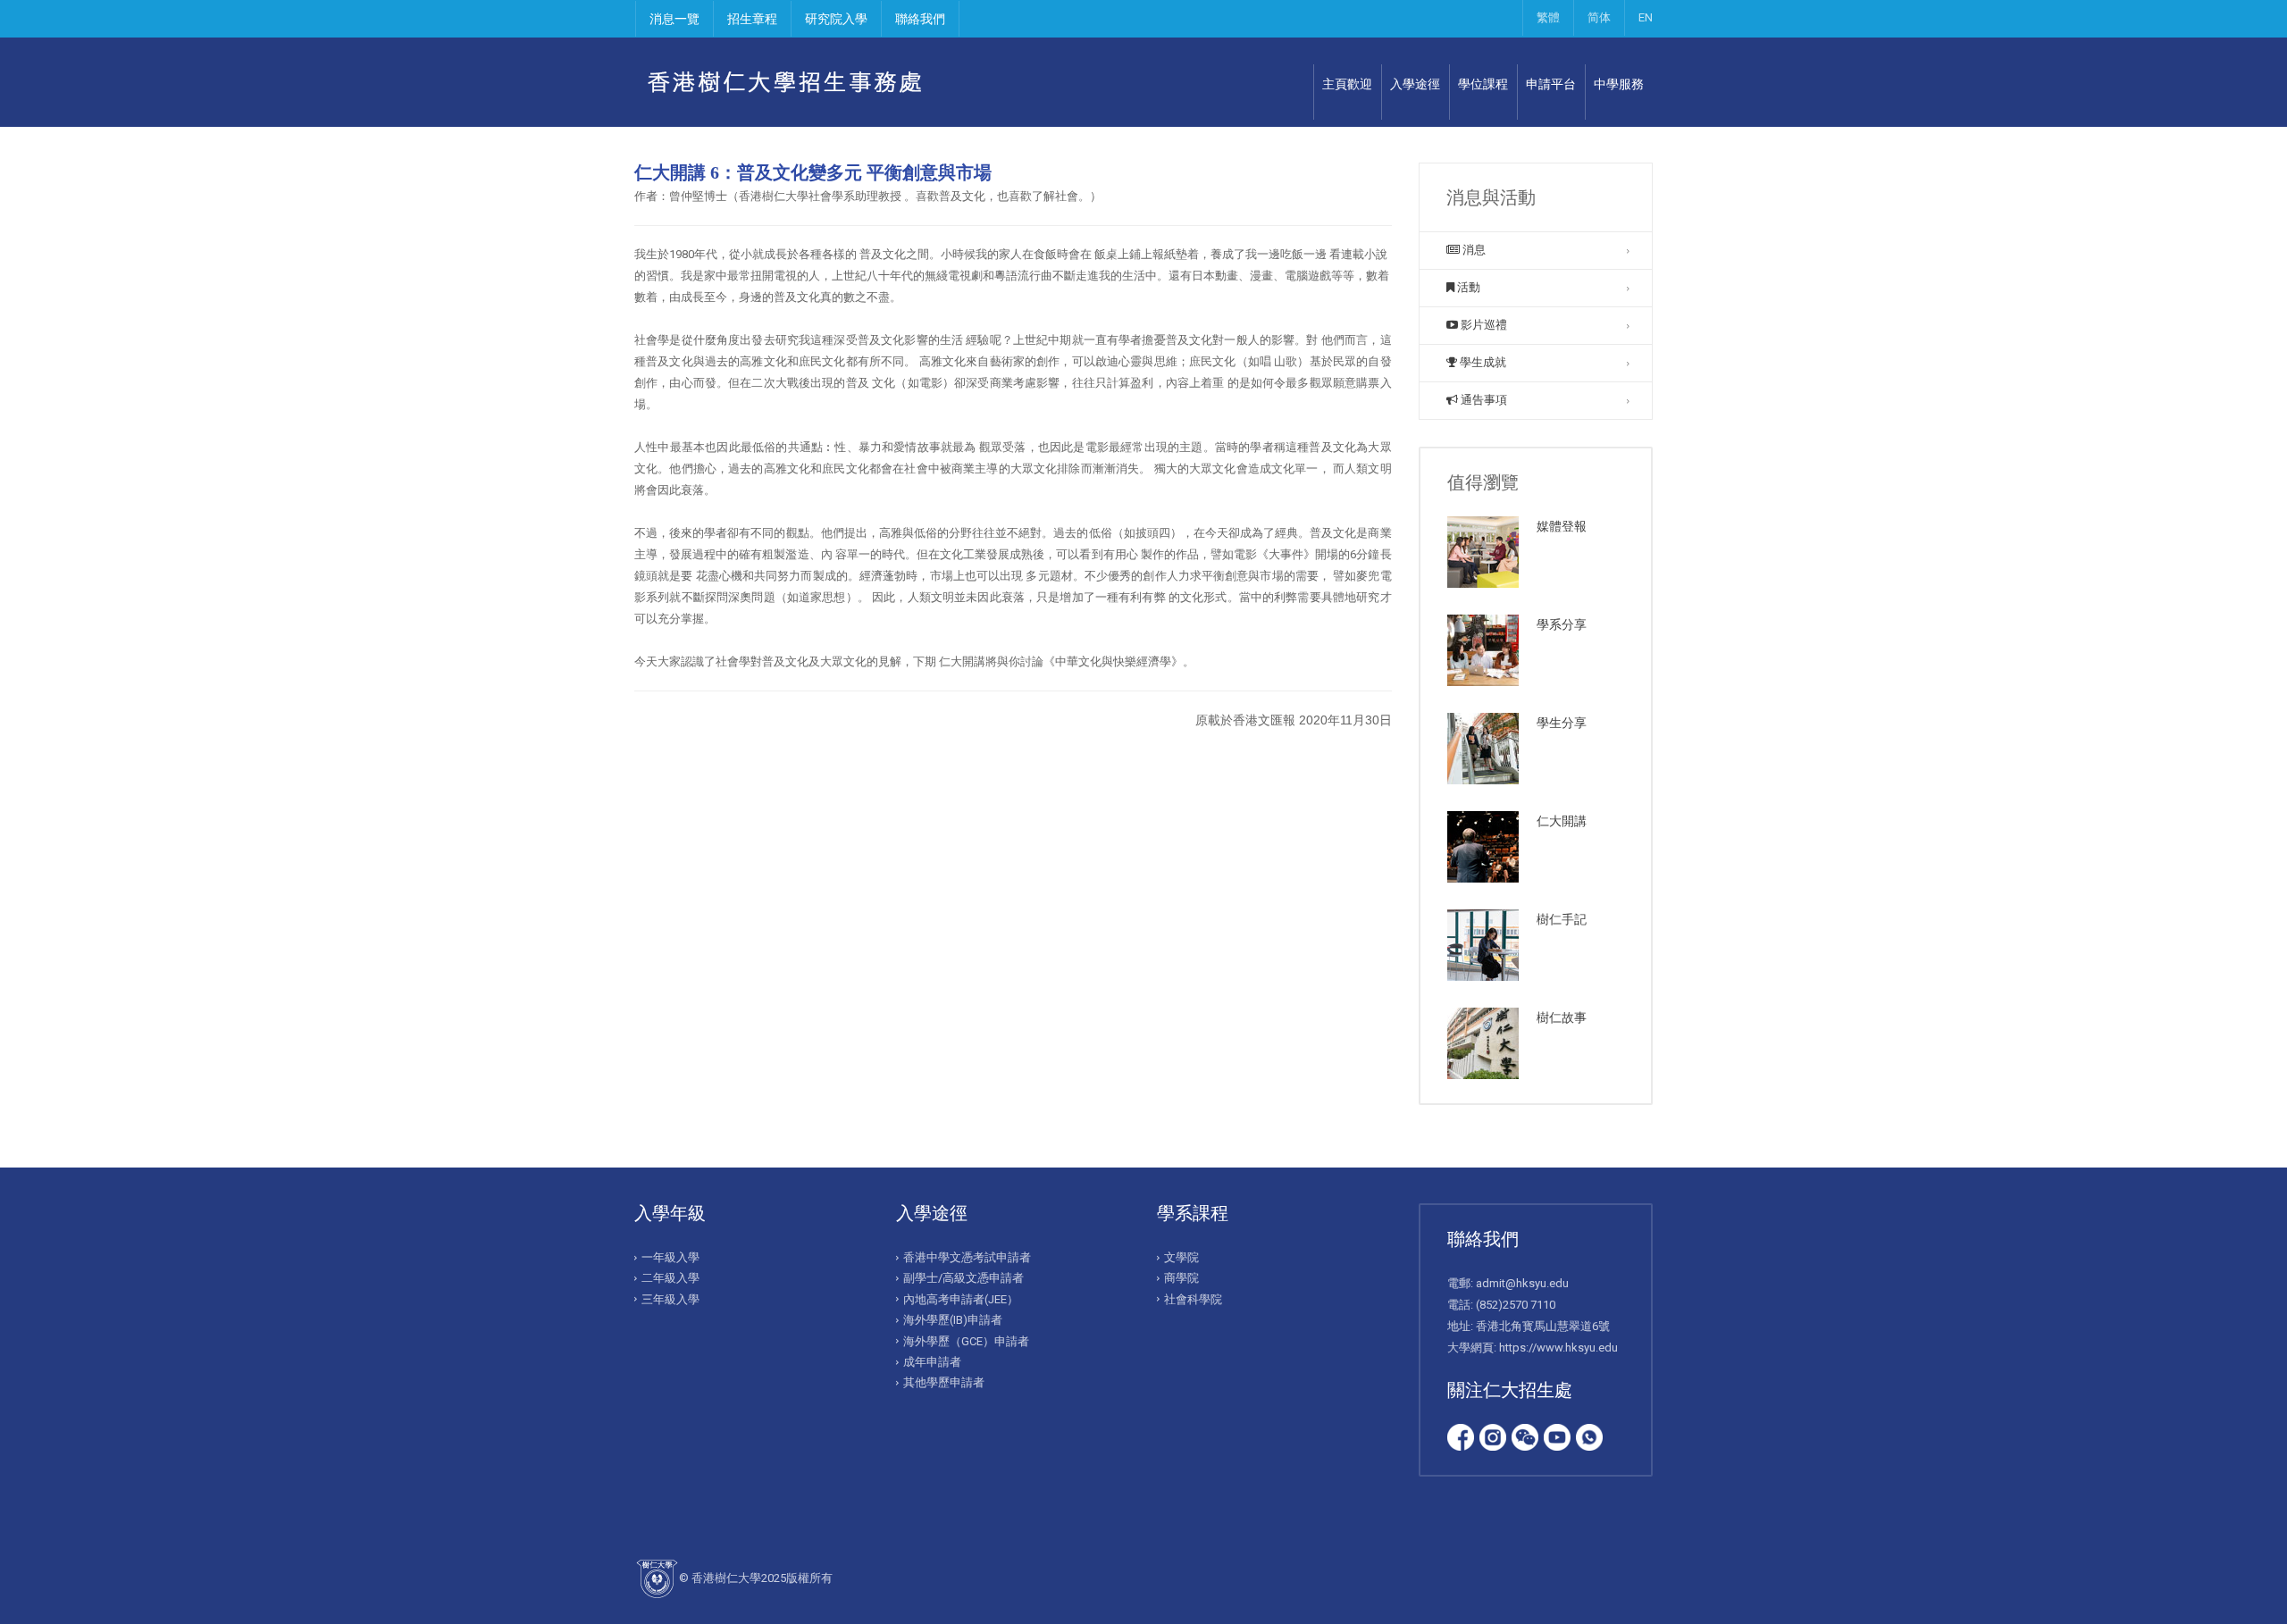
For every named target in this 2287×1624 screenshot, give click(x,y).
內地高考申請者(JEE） (961, 1299)
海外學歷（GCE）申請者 (966, 1341)
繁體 (1548, 17)
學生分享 (1562, 723)
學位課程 (1483, 84)
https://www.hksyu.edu (1558, 1348)
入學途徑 (1415, 84)
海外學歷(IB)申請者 (953, 1320)
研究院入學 (836, 19)
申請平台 (1551, 84)
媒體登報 (1562, 526)
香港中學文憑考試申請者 (967, 1257)
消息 (1473, 250)
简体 (1599, 17)
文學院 (1181, 1257)
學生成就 (1482, 362)
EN (1646, 17)
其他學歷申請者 (944, 1382)
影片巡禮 (1483, 325)
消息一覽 (674, 19)
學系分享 (1562, 624)
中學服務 (1619, 84)
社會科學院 (1193, 1299)
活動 (1467, 287)
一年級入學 (670, 1257)
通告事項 (1483, 400)
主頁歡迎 (1347, 84)
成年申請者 (932, 1362)
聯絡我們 (920, 19)
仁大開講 (1562, 821)
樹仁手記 (1562, 919)
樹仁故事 (1562, 1017)
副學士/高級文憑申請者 (963, 1278)
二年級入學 (670, 1278)
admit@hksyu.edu (1522, 1283)
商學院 (1181, 1278)
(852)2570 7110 (1516, 1305)
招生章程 (752, 19)
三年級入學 (670, 1299)
